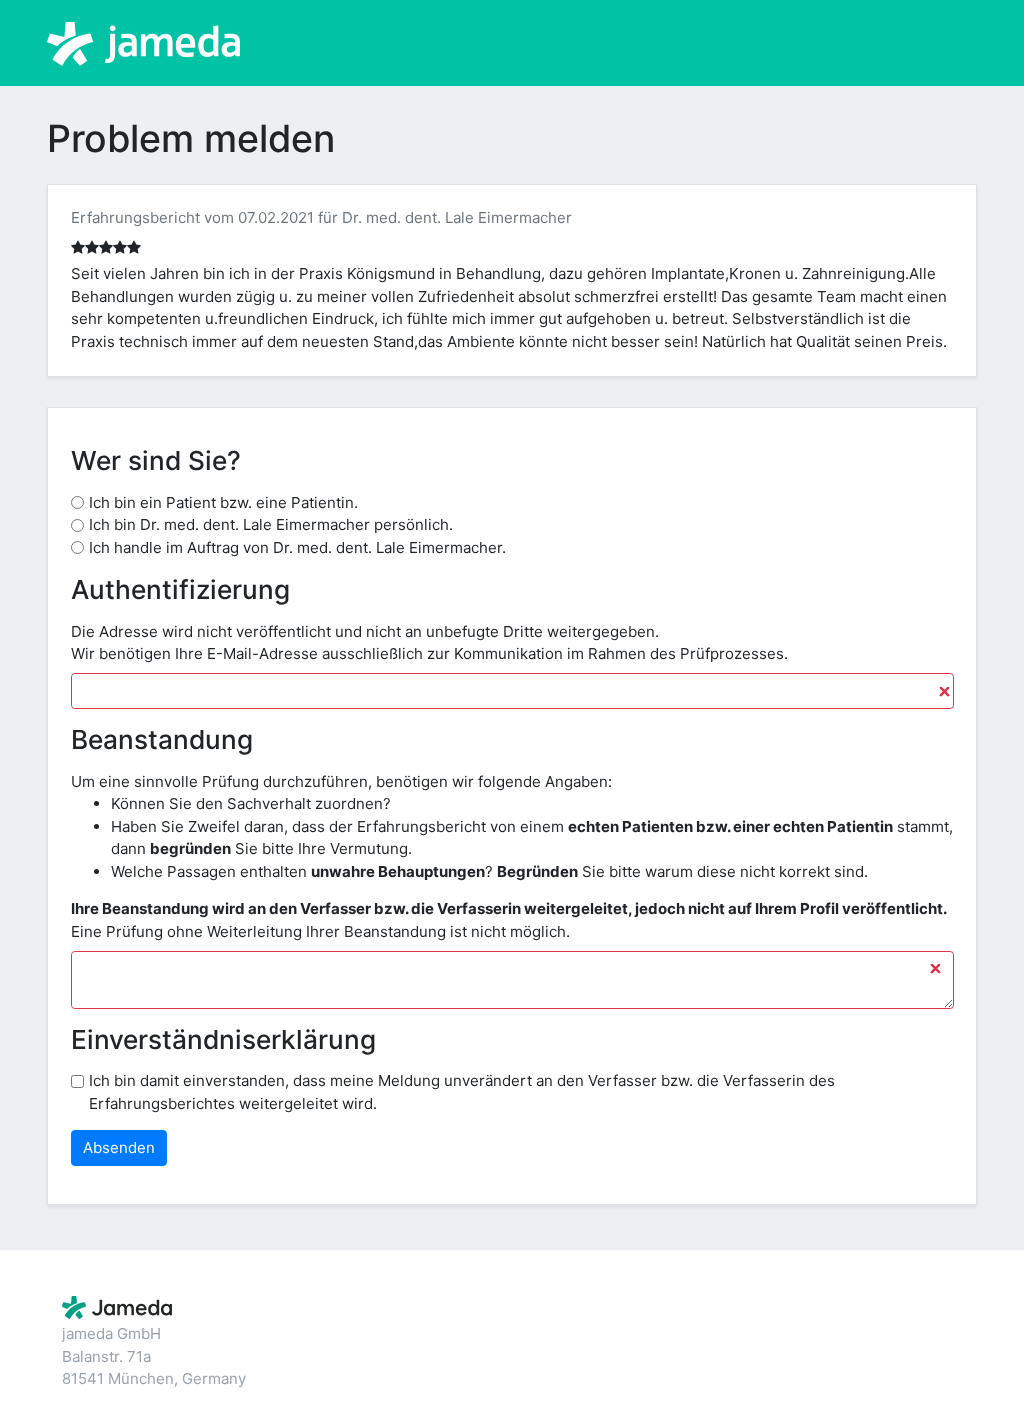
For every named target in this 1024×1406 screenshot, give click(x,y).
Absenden (119, 1147)
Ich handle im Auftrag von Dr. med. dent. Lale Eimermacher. (297, 547)
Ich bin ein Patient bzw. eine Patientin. (223, 502)
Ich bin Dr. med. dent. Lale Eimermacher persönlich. (271, 524)
